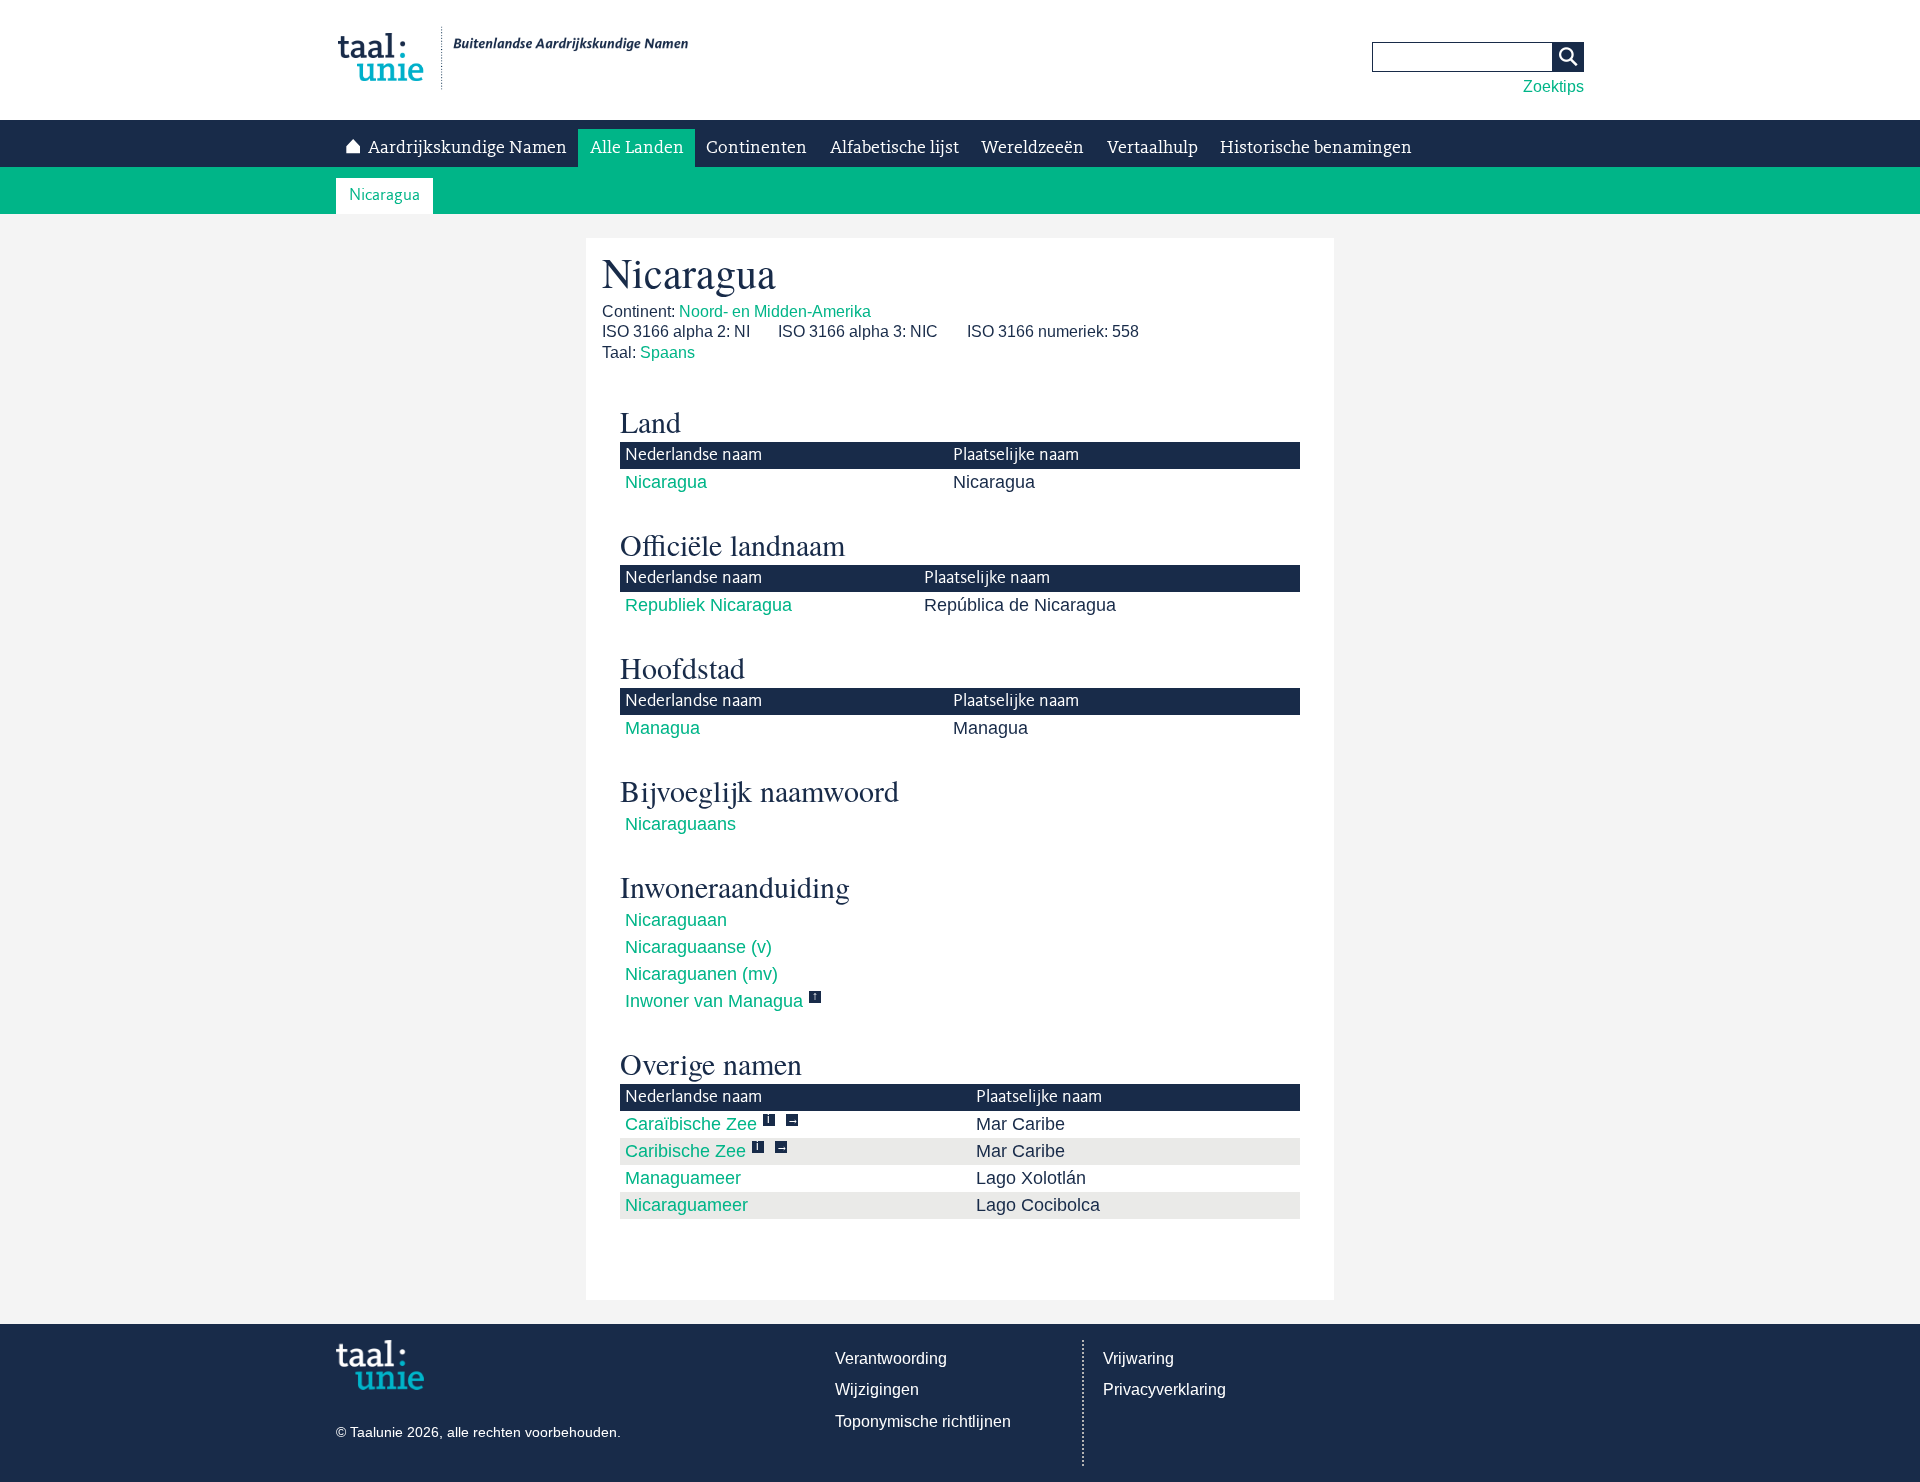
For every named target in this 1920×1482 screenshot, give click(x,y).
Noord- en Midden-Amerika (775, 311)
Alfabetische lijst (894, 148)
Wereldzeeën (1032, 148)
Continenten (756, 148)
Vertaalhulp (1152, 148)
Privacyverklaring (1164, 1389)
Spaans (667, 352)
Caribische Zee (685, 1151)
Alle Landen (637, 148)
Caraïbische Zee (691, 1124)
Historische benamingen (1316, 148)
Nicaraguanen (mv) (701, 974)
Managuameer (683, 1178)
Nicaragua (384, 195)
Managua (662, 728)
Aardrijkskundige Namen (467, 148)
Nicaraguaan (676, 920)
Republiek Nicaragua (708, 605)
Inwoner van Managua (714, 1001)
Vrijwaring (1138, 1358)
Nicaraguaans (680, 824)
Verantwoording (891, 1358)
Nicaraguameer (686, 1205)
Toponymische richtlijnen (923, 1421)
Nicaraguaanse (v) (698, 947)
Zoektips (1553, 86)
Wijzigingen (877, 1389)
